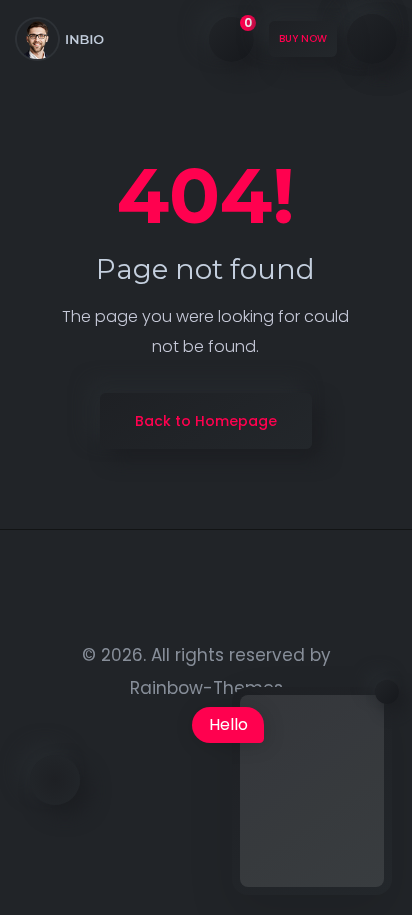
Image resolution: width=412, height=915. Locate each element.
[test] (59, 39)
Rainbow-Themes (206, 688)
